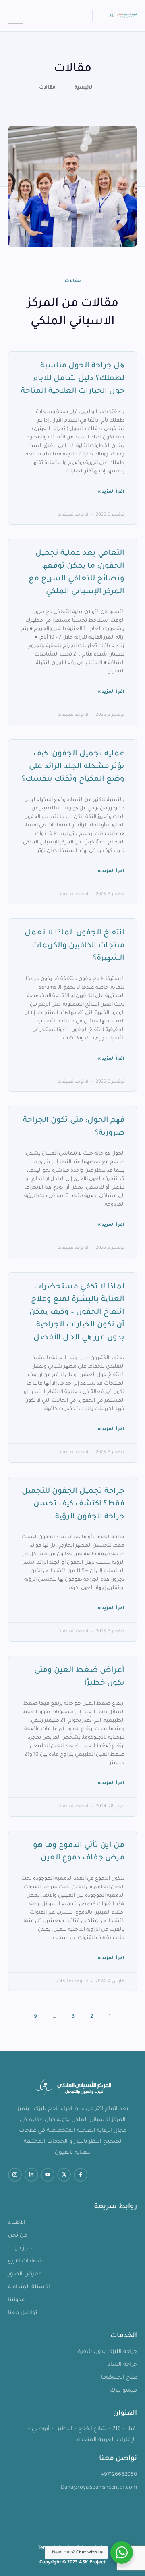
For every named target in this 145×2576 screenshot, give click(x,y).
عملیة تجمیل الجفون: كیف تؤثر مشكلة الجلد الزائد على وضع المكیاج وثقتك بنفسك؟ (73, 767)
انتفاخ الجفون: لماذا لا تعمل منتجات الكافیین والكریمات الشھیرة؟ (75, 946)
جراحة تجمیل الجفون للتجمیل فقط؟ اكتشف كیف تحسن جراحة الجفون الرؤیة (73, 1504)
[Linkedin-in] (31, 2175)
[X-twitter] (64, 2175)
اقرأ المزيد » (111, 492)
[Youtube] (48, 2175)
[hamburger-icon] (16, 16)
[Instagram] (15, 2175)
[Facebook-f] (81, 2175)
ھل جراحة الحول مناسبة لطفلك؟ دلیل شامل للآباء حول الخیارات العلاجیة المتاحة (73, 379)
